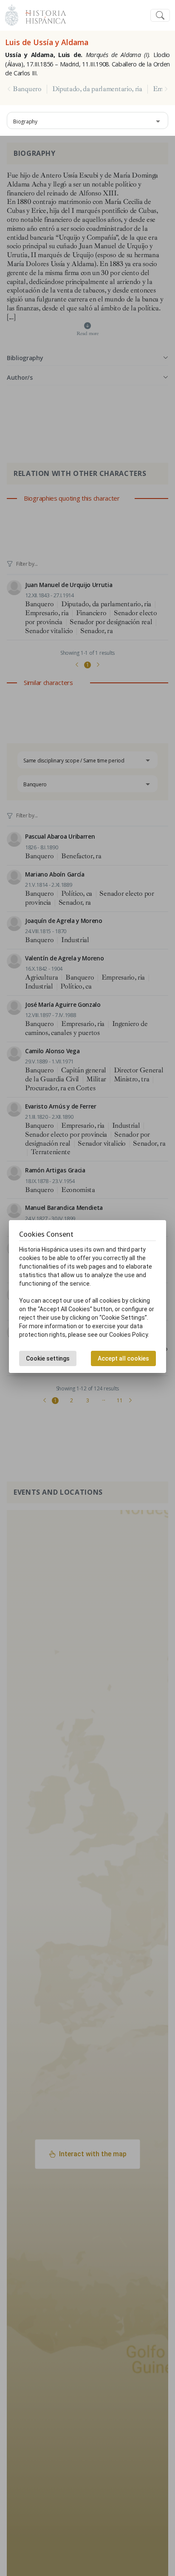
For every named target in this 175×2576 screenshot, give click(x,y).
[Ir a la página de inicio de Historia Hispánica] (42, 14)
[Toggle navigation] (160, 16)
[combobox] (87, 120)
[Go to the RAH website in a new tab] (12, 14)
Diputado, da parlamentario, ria (97, 89)
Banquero (27, 89)
